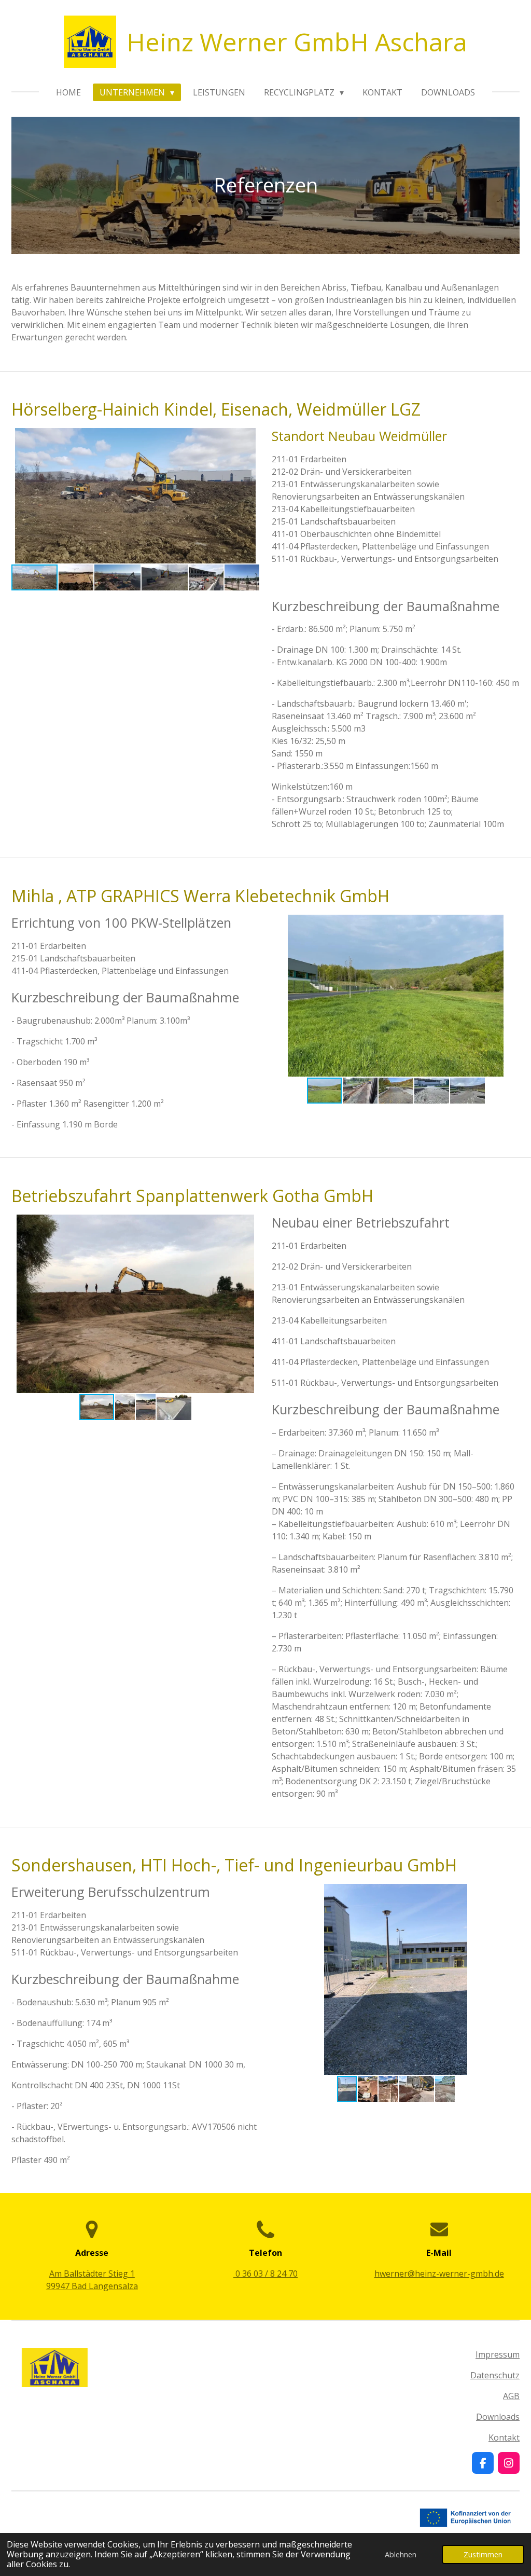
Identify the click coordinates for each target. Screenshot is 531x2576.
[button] (250, 437)
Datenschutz (495, 2375)
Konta (500, 2437)
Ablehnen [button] (401, 2554)
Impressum (498, 2354)
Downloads (498, 2417)
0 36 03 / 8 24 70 (265, 2274)
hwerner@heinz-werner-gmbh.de (439, 2274)
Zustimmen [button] (483, 2554)
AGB (511, 2396)
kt (516, 2437)
